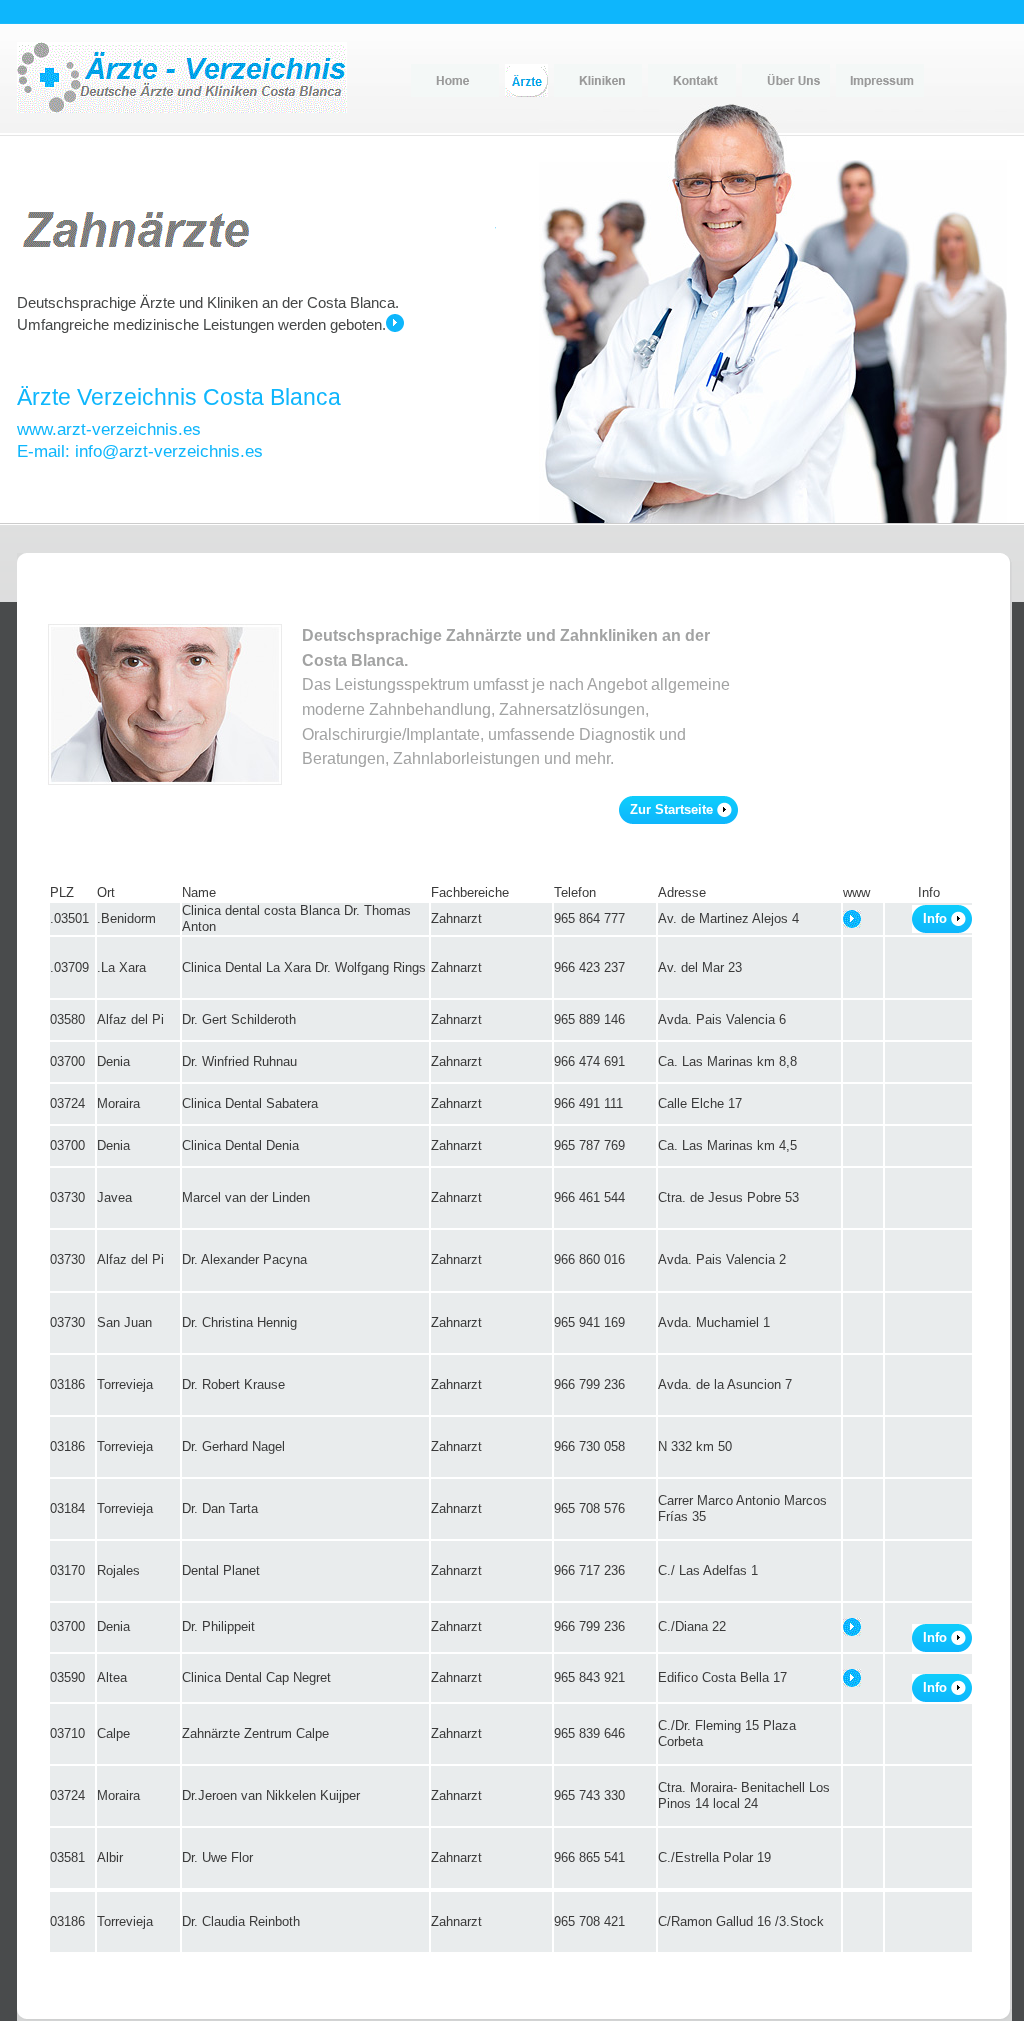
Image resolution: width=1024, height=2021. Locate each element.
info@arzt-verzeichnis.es (169, 451)
